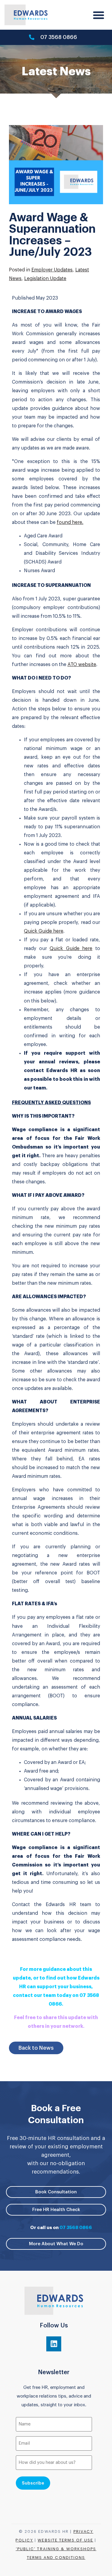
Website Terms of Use (65, 2540)
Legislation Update (45, 279)
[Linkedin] (54, 2344)
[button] (99, 15)
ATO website (82, 665)
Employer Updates (52, 270)
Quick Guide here (44, 931)
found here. (70, 522)
